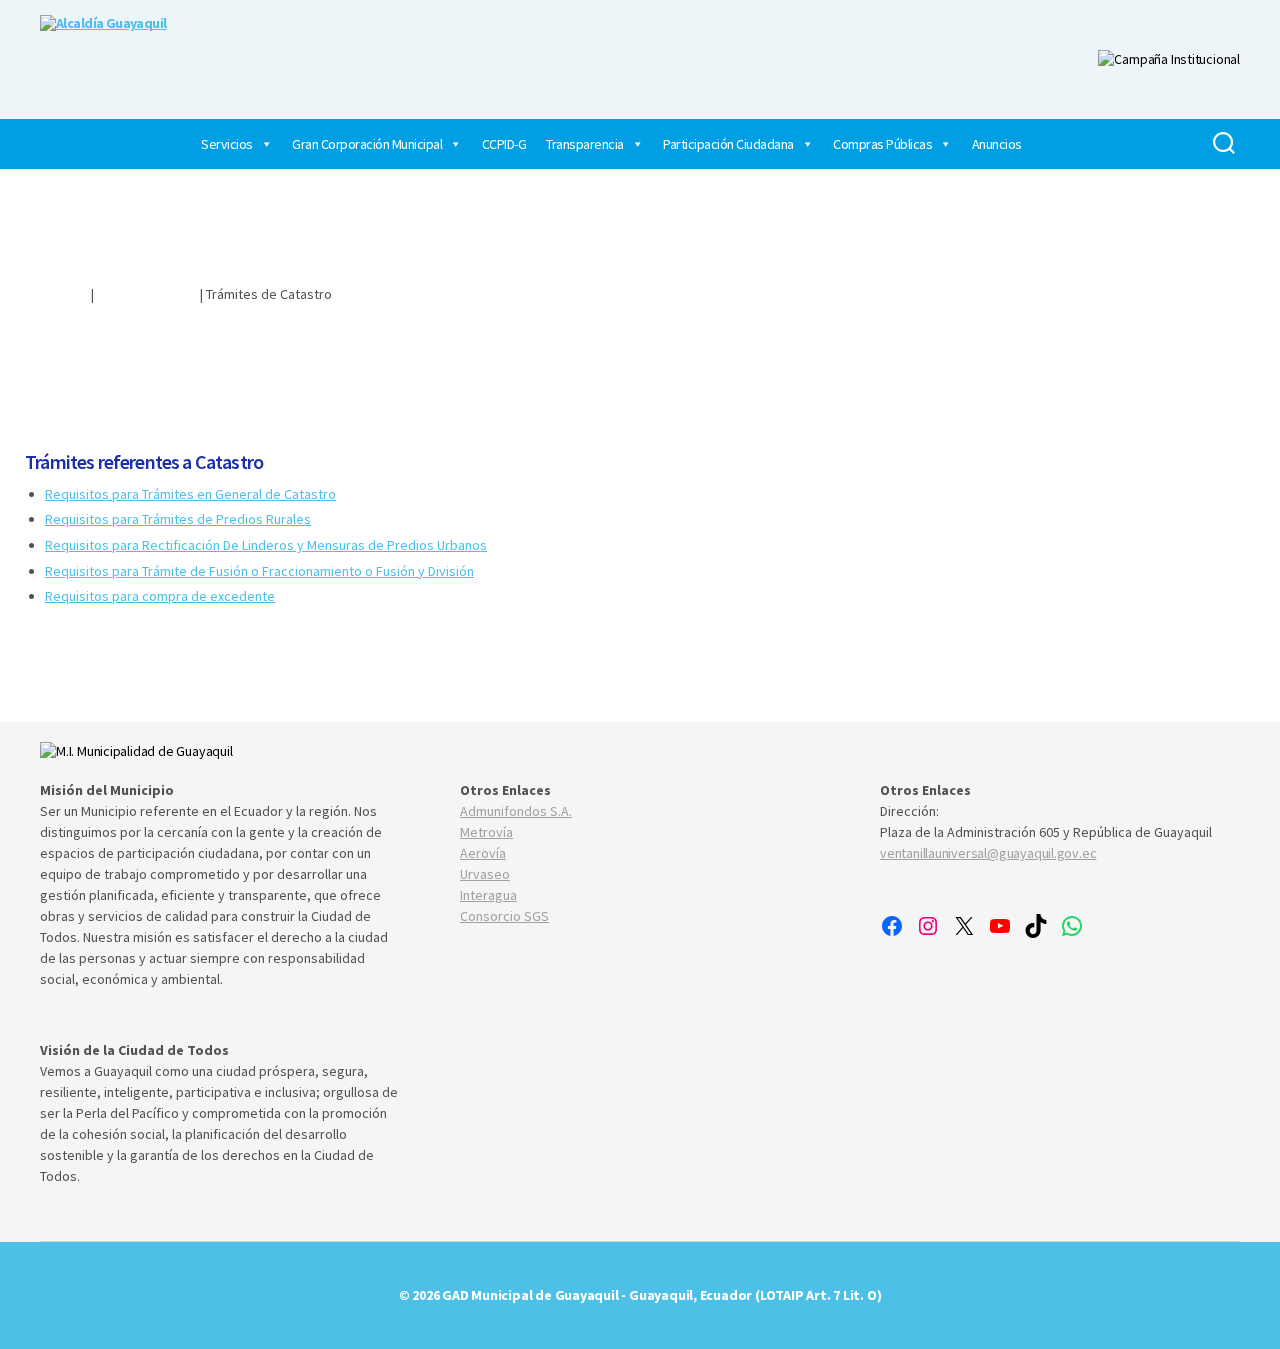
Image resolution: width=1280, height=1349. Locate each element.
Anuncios (997, 144)
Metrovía (486, 832)
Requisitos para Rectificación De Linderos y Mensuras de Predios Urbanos (266, 545)
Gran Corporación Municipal (367, 144)
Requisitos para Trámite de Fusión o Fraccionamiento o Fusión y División (259, 571)
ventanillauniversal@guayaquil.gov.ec (988, 853)
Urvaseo (485, 874)
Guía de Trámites (147, 294)
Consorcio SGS (504, 916)
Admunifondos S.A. (516, 811)
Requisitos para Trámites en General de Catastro (190, 494)
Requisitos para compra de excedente (160, 596)
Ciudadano (56, 294)
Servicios (227, 144)
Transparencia (585, 144)
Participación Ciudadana (728, 144)
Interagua (488, 895)
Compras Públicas (882, 144)
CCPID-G (504, 144)
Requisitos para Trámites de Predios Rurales (178, 519)
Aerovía (483, 853)
